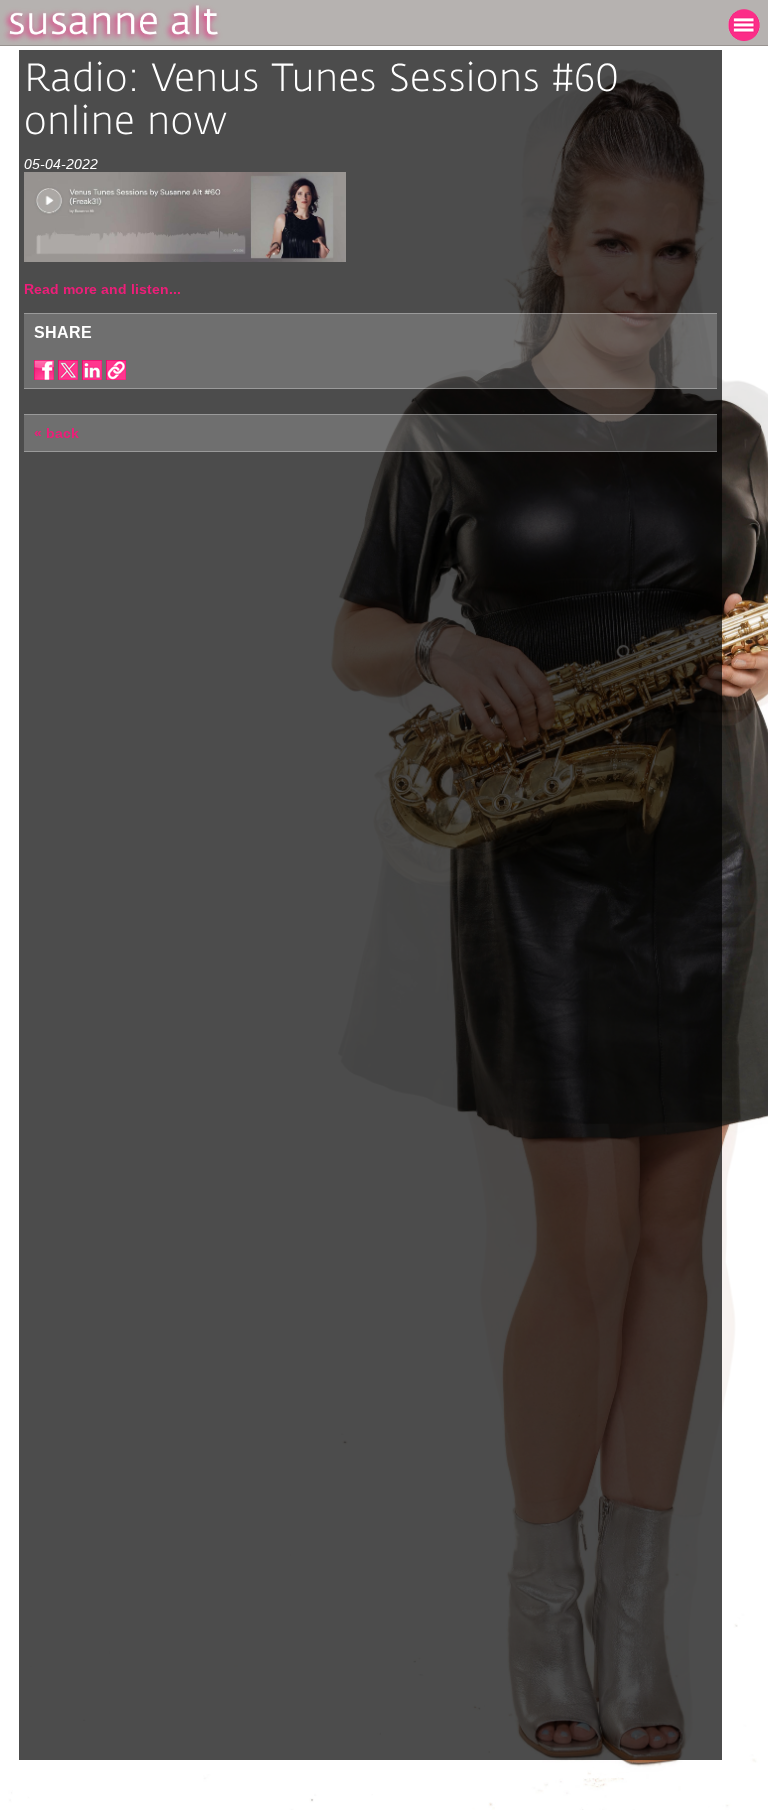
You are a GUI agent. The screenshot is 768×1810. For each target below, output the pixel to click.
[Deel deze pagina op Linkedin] (92, 370)
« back (56, 433)
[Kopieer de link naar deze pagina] (116, 370)
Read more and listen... (102, 289)
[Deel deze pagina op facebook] (44, 370)
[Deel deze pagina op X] (68, 370)
